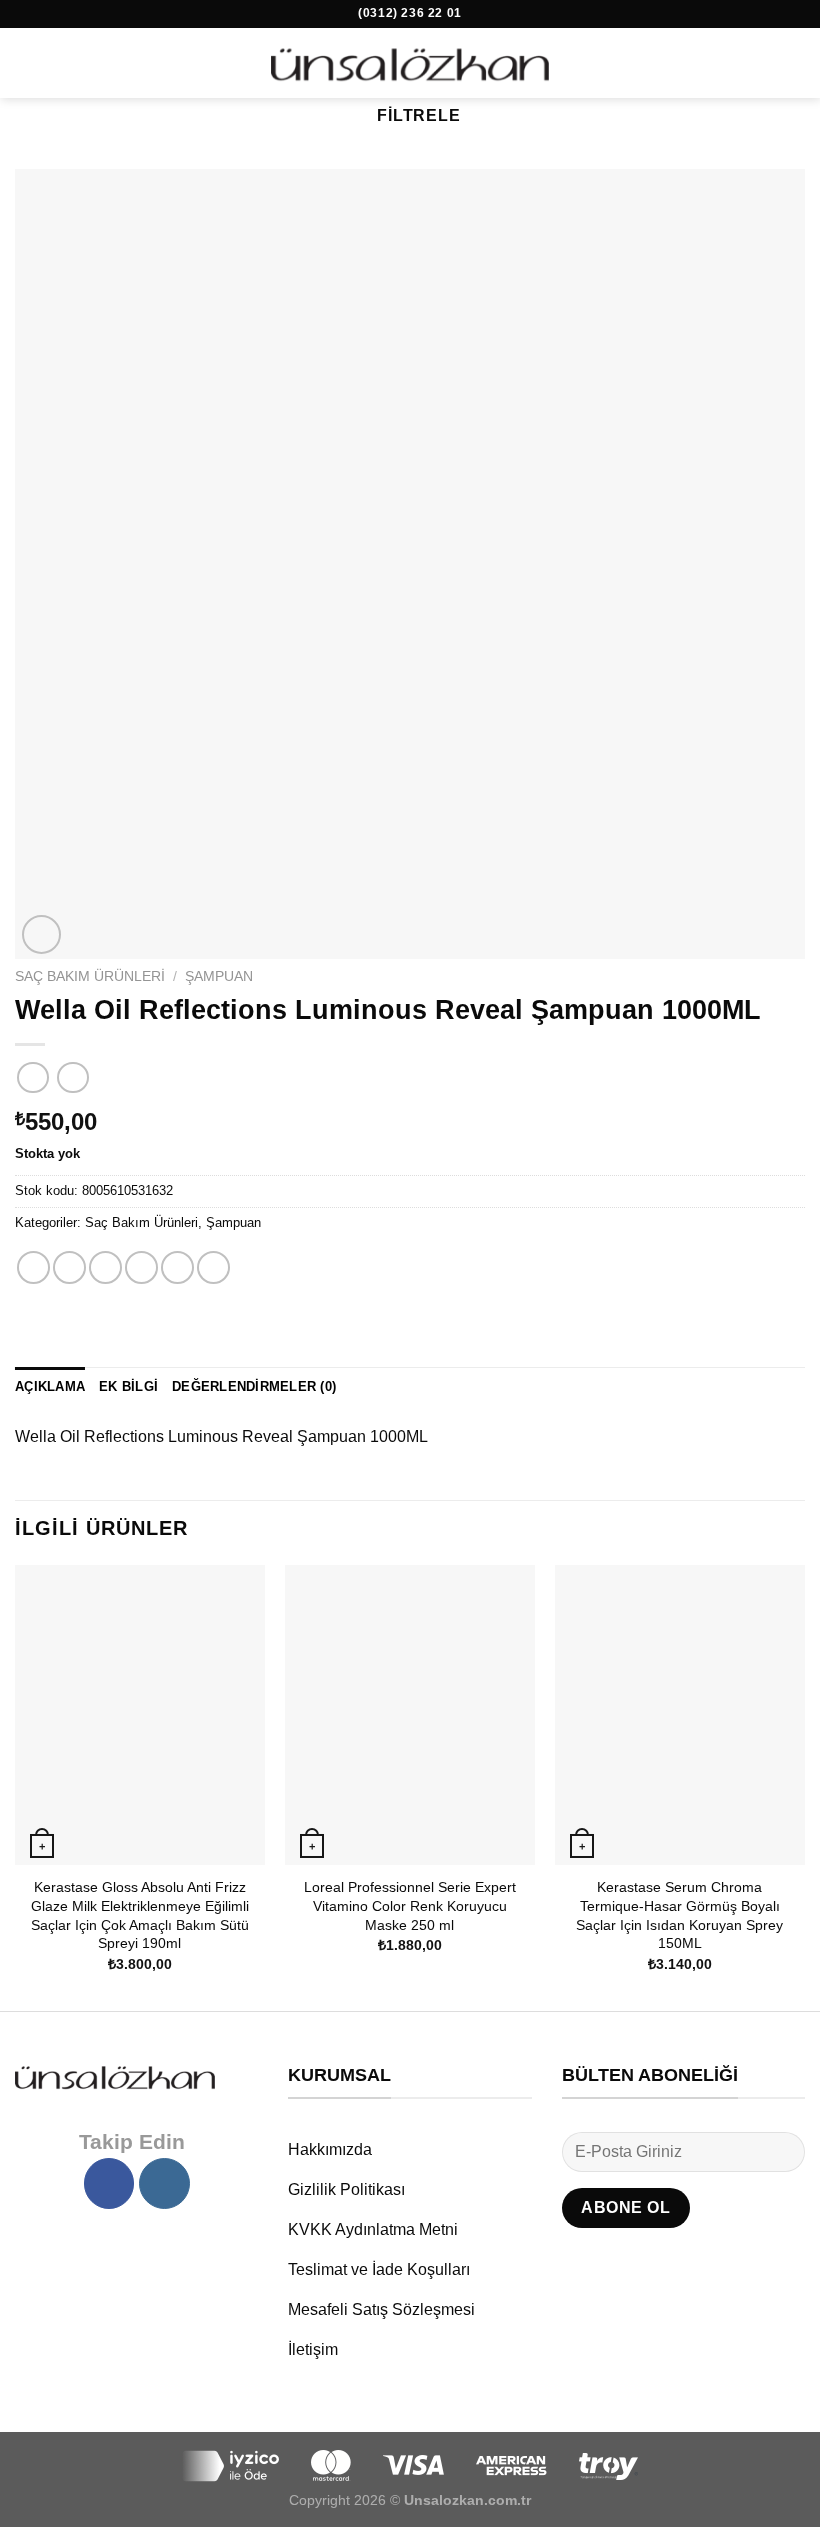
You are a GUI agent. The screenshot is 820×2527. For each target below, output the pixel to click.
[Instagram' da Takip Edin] (164, 2183)
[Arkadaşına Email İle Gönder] (141, 1267)
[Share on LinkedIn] (213, 1267)
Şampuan (219, 976)
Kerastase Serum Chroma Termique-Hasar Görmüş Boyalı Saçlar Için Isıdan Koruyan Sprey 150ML (679, 1915)
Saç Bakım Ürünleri (90, 976)
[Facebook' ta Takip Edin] (109, 2183)
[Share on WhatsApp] (33, 1267)
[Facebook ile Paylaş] (69, 1267)
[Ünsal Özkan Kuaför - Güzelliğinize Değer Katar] (410, 63)
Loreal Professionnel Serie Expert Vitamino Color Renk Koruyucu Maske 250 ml (410, 1905)
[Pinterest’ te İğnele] (177, 1267)
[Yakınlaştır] (41, 934)
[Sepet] (795, 63)
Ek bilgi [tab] (128, 1386)
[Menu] (27, 62)
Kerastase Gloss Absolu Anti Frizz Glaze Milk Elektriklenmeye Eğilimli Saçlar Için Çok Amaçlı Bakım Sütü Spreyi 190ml (140, 1915)
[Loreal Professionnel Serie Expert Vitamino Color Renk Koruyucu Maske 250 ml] (410, 1715)
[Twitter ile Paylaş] (105, 1267)
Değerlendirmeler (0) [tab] (254, 1386)
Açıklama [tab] (50, 1386)
